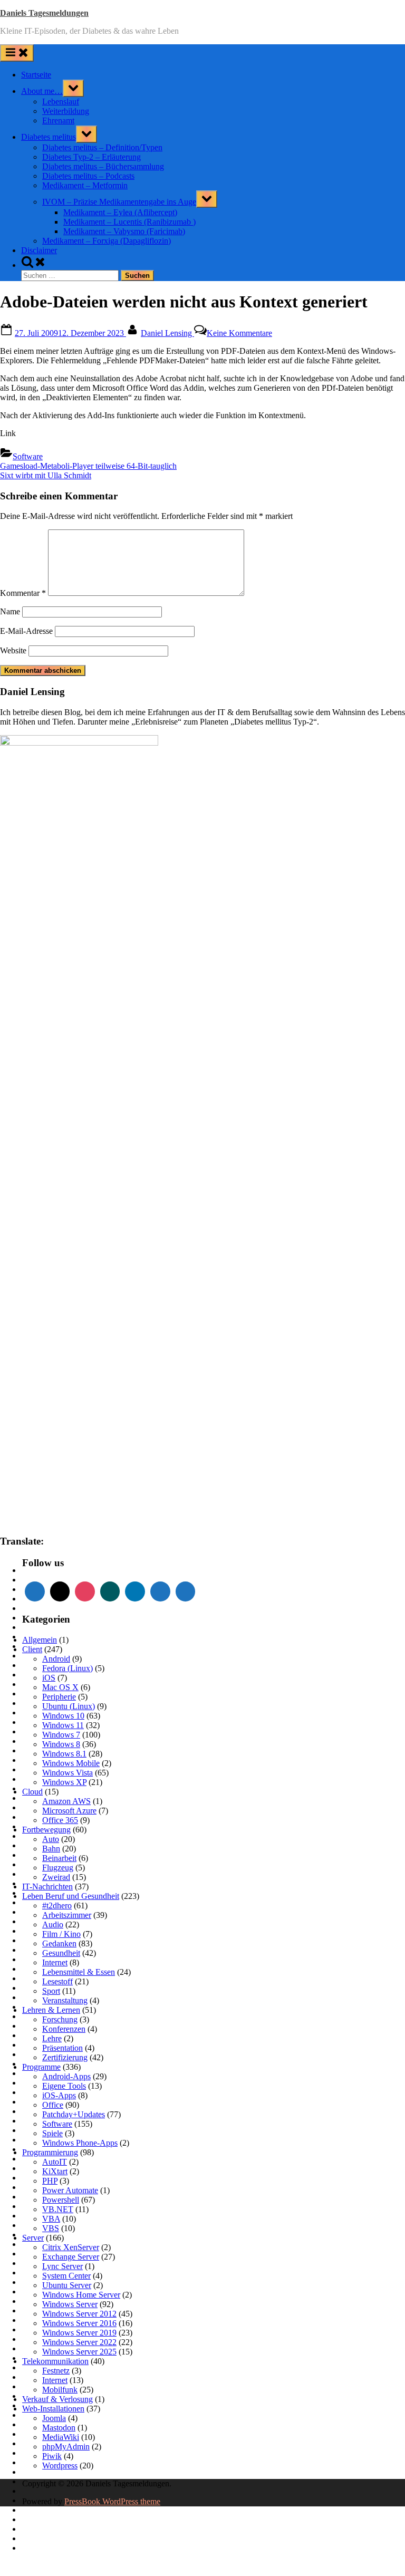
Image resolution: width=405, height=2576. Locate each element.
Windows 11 (63, 1725)
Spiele (52, 2133)
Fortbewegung (46, 1830)
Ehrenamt (58, 120)
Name (10, 611)
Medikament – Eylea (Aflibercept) (120, 212)
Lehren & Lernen (51, 2010)
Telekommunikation (55, 2361)
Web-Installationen (53, 2409)
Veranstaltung (65, 2000)
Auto (51, 1839)
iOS (49, 1678)
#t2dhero (57, 1906)
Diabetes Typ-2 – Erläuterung (91, 157)
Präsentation (62, 2048)
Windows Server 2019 (79, 2333)
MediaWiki (61, 2437)
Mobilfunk (60, 2390)
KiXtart (55, 2171)
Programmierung (50, 2152)
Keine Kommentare (239, 333)
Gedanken (59, 1943)
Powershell (61, 2200)
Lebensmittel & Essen (79, 1972)
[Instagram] (85, 1591)
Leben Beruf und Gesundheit (71, 1896)
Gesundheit (61, 1953)
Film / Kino (61, 1934)
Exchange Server (71, 2257)
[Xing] (110, 1591)
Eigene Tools (64, 2086)
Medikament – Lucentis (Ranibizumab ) (129, 222)
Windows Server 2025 (79, 2352)
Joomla (54, 2418)
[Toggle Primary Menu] (17, 53)
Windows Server (70, 2304)
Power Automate (70, 2190)
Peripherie (59, 1697)
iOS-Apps (59, 2095)
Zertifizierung (65, 2057)
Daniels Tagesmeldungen (44, 13)
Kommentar (23, 593)
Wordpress (60, 2466)
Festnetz (56, 2371)
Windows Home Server (81, 2295)
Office (53, 2105)
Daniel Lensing (167, 333)
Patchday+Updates (74, 2114)
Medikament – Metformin (85, 185)
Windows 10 (63, 1716)
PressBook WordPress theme (112, 2501)
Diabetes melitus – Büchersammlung (103, 166)
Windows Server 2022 (79, 2342)
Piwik (52, 2456)
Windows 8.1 (64, 1754)
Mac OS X (60, 1687)
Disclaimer (39, 250)
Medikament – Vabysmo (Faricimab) (124, 231)
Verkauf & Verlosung (57, 2399)
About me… (42, 91)
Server (33, 2238)
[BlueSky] (186, 1591)
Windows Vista (67, 1773)
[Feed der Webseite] (35, 1591)
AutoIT (55, 2162)
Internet (55, 1962)
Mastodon (59, 2428)
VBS (51, 2228)
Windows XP (64, 1782)
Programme (41, 2067)
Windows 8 (61, 1744)
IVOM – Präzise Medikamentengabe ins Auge (119, 202)
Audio (53, 1924)
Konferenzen (64, 2029)
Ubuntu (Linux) (69, 1706)
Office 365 (60, 1820)
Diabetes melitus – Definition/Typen (102, 147)
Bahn (51, 1849)
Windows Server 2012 (79, 2314)
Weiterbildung (66, 111)
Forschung (60, 2019)
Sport (51, 1991)
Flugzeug (58, 1868)
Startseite (36, 75)
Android (56, 1659)
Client (32, 1649)
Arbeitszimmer (67, 1915)
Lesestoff (57, 1981)
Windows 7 (61, 1735)
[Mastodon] (160, 1591)
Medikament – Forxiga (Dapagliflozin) (107, 241)
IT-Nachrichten (47, 1887)
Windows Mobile (71, 1763)
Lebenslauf (61, 102)
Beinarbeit (59, 1858)
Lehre (52, 2038)
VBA (51, 2219)
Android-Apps (66, 2076)
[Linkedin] (135, 1591)
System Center (66, 2276)
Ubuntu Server (67, 2285)
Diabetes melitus (49, 137)
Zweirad (56, 1877)
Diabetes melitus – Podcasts (88, 176)
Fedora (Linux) (67, 1668)
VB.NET (58, 2209)
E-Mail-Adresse (26, 631)
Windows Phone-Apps (80, 2143)
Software (28, 456)
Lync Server (62, 2266)
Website (13, 650)
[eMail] (60, 1591)
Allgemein (40, 1640)
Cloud (32, 1792)
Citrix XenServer (71, 2247)
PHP (50, 2181)
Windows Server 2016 (79, 2323)
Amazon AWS (66, 1801)
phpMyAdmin (66, 2447)
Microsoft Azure (69, 1811)
